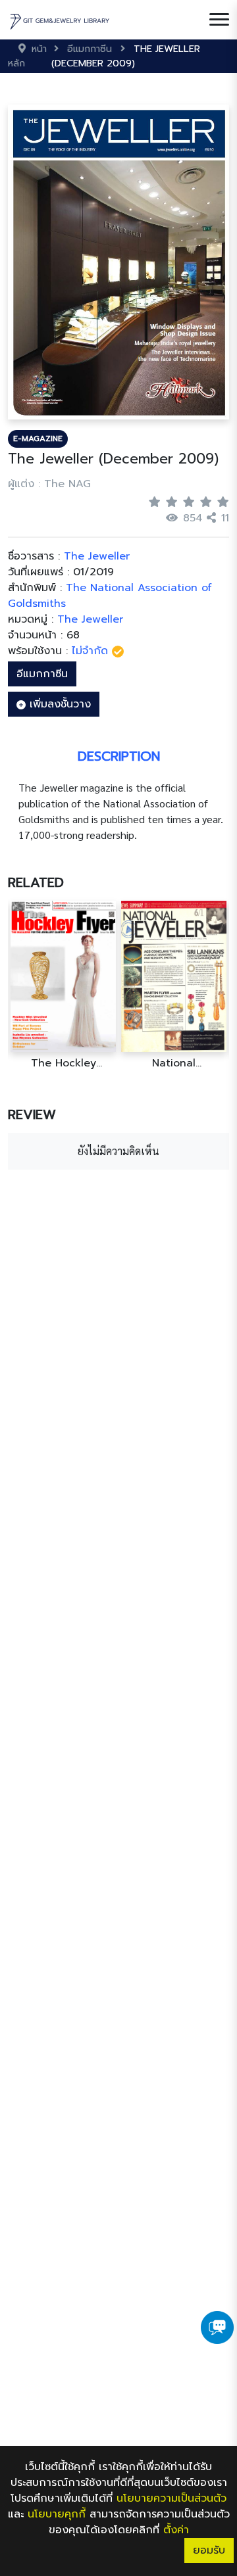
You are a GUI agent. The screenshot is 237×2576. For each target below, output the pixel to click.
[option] (63, 985)
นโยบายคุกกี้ (57, 2514)
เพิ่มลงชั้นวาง (58, 704)
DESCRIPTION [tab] (119, 756)
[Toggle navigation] (219, 20)
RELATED (36, 882)
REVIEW (32, 1114)
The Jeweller (90, 619)
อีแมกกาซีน (42, 674)
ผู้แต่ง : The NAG (49, 484)
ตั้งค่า (176, 2530)
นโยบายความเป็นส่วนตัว (171, 2498)
